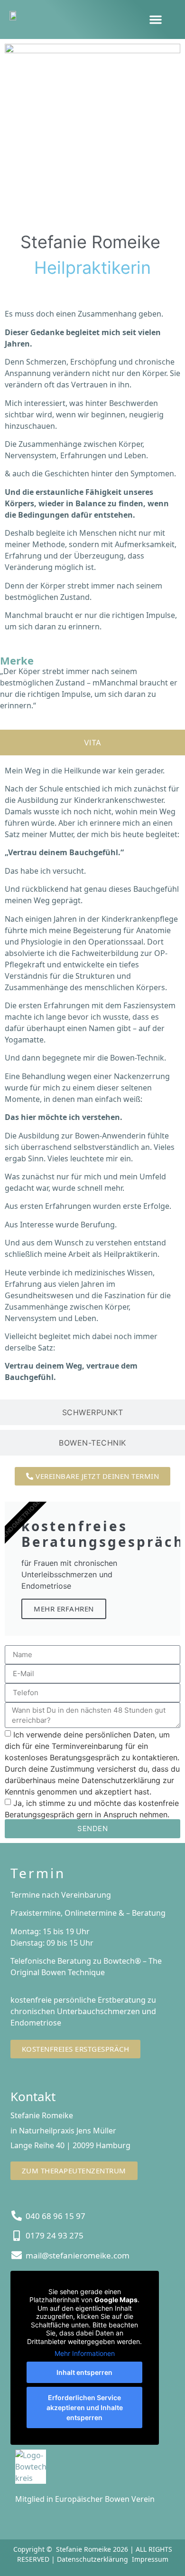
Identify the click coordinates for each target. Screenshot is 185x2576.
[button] (156, 19)
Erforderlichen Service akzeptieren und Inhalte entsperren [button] (85, 2407)
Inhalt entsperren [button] (84, 2372)
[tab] (92, 743)
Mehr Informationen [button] (85, 2353)
